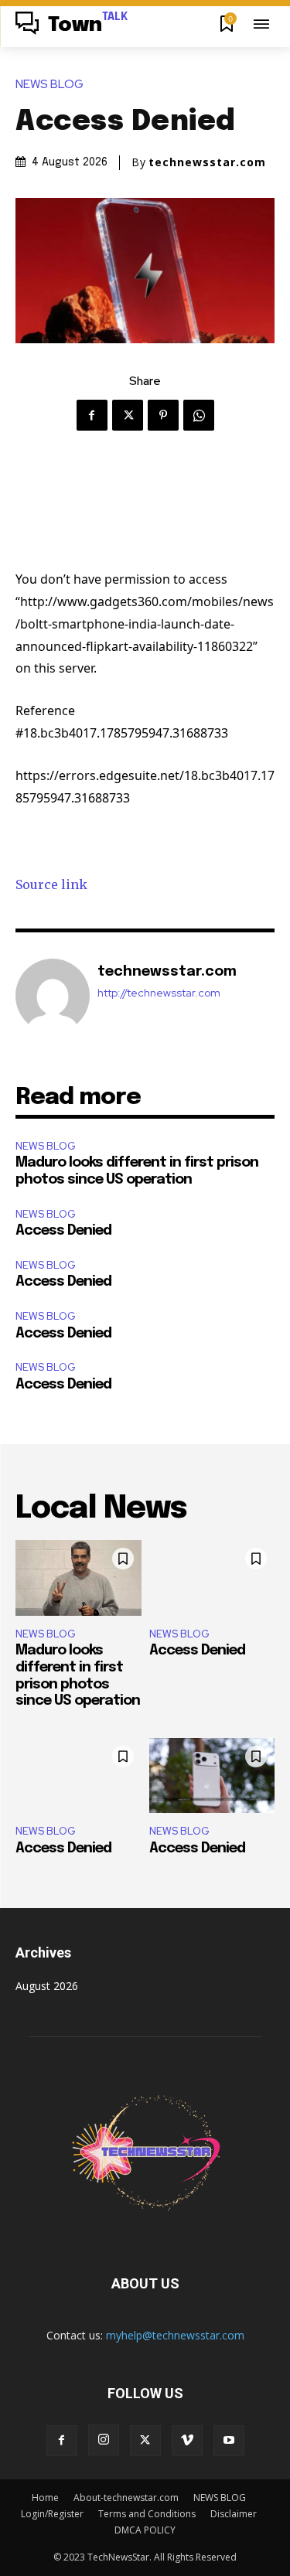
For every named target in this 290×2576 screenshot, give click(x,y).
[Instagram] (104, 2440)
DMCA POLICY (145, 2530)
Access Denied (63, 1231)
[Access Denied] (212, 1578)
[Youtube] (229, 2441)
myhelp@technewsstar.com (175, 2335)
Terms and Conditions (147, 2514)
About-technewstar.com (126, 2498)
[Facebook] (92, 415)
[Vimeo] (187, 2441)
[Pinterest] (163, 415)
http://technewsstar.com (159, 993)
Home (45, 2498)
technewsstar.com (207, 162)
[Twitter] (128, 415)
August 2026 (47, 1986)
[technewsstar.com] (53, 996)
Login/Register (52, 2514)
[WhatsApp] (199, 415)
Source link (51, 884)
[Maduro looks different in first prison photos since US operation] (78, 1578)
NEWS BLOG (49, 85)
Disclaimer (234, 2514)
